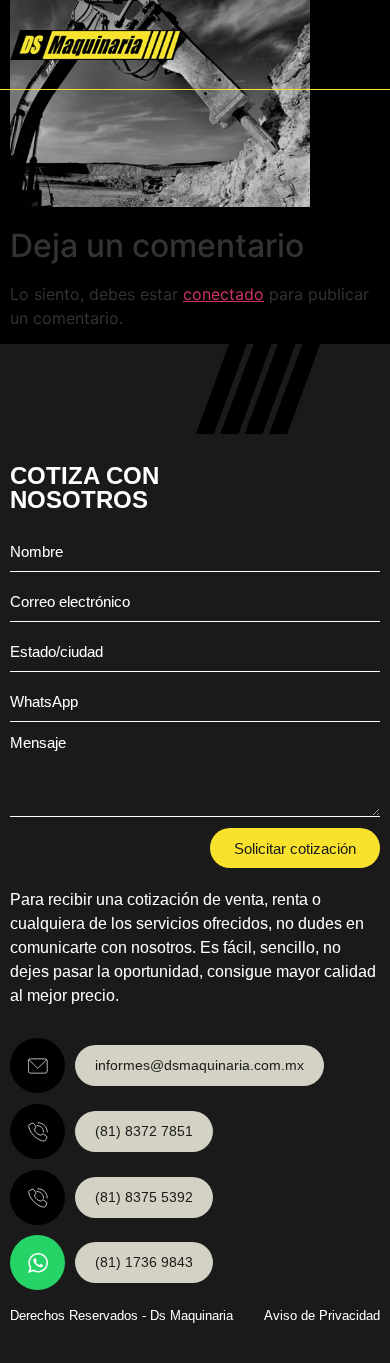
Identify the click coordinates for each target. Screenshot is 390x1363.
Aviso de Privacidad (322, 1315)
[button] (361, 44)
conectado (223, 294)
